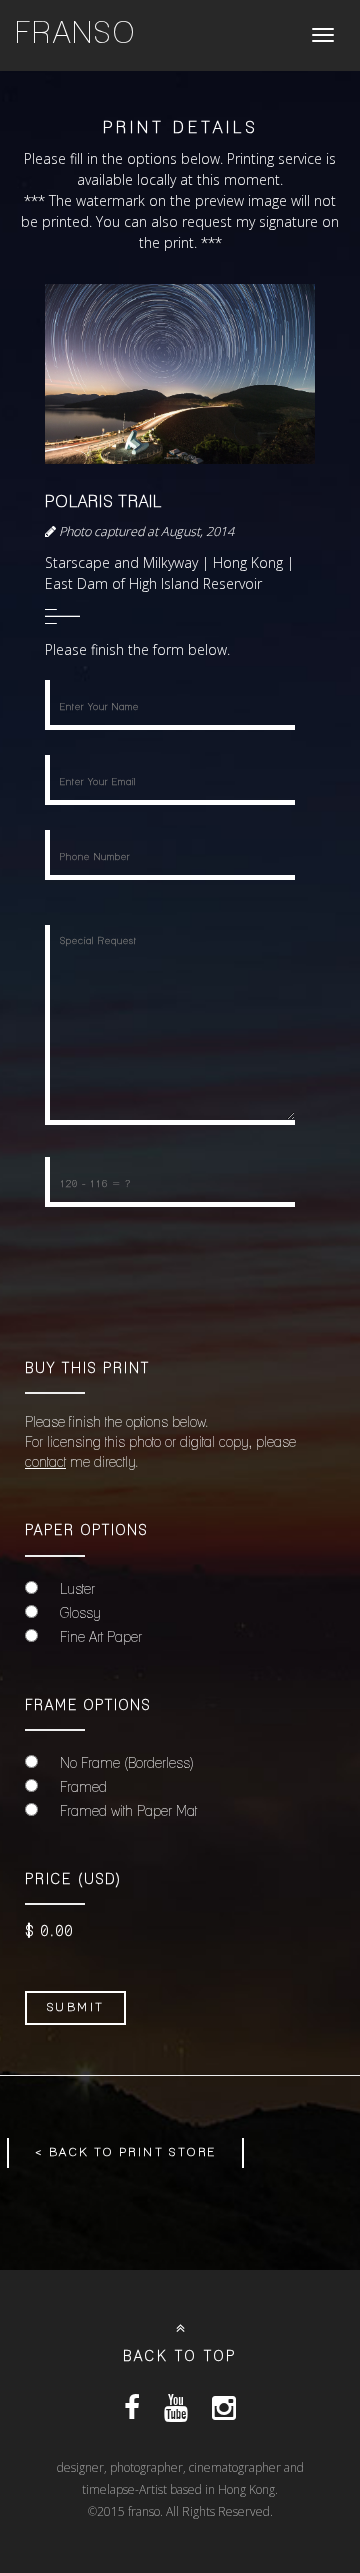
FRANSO (76, 35)
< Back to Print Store (125, 2152)
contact (45, 1463)
